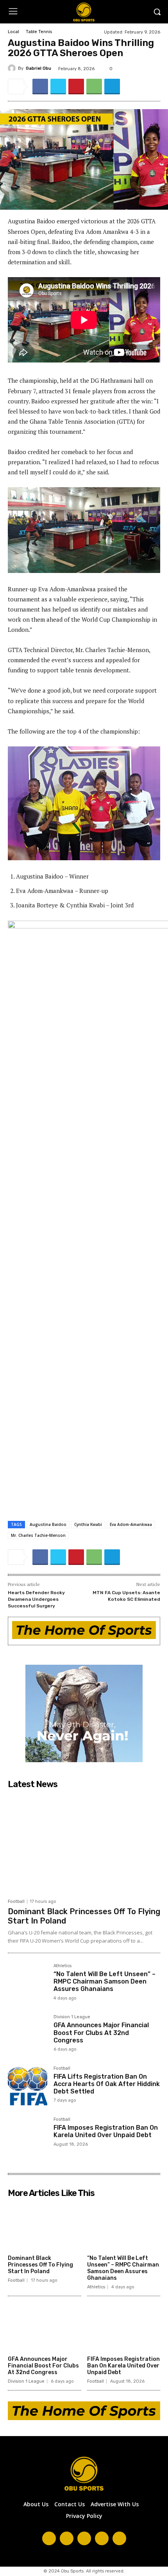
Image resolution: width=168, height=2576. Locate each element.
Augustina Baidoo (48, 1524)
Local (13, 32)
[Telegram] (112, 87)
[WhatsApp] (94, 87)
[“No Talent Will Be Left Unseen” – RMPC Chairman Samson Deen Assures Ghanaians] (28, 1983)
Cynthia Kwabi (88, 1524)
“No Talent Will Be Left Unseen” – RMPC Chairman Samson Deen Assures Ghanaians (105, 1981)
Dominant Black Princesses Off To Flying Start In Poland (40, 2265)
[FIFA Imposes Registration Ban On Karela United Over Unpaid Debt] (28, 2137)
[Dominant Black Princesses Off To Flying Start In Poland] (84, 1843)
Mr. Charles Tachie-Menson (38, 1535)
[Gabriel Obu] (13, 68)
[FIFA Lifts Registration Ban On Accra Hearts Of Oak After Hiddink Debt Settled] (28, 2086)
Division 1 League (72, 2017)
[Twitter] (58, 87)
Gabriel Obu (38, 68)
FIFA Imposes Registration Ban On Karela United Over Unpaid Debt (106, 2131)
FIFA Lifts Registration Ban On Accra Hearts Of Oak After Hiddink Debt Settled (107, 2084)
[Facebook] (40, 87)
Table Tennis (39, 32)
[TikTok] (84, 2538)
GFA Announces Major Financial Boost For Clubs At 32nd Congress (101, 2032)
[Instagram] (67, 2538)
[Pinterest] (76, 87)
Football (16, 1902)
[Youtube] (119, 2538)
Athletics (63, 1966)
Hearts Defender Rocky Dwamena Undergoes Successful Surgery (36, 1599)
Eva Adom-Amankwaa (131, 1524)
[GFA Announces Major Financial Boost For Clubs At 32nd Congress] (28, 2034)
